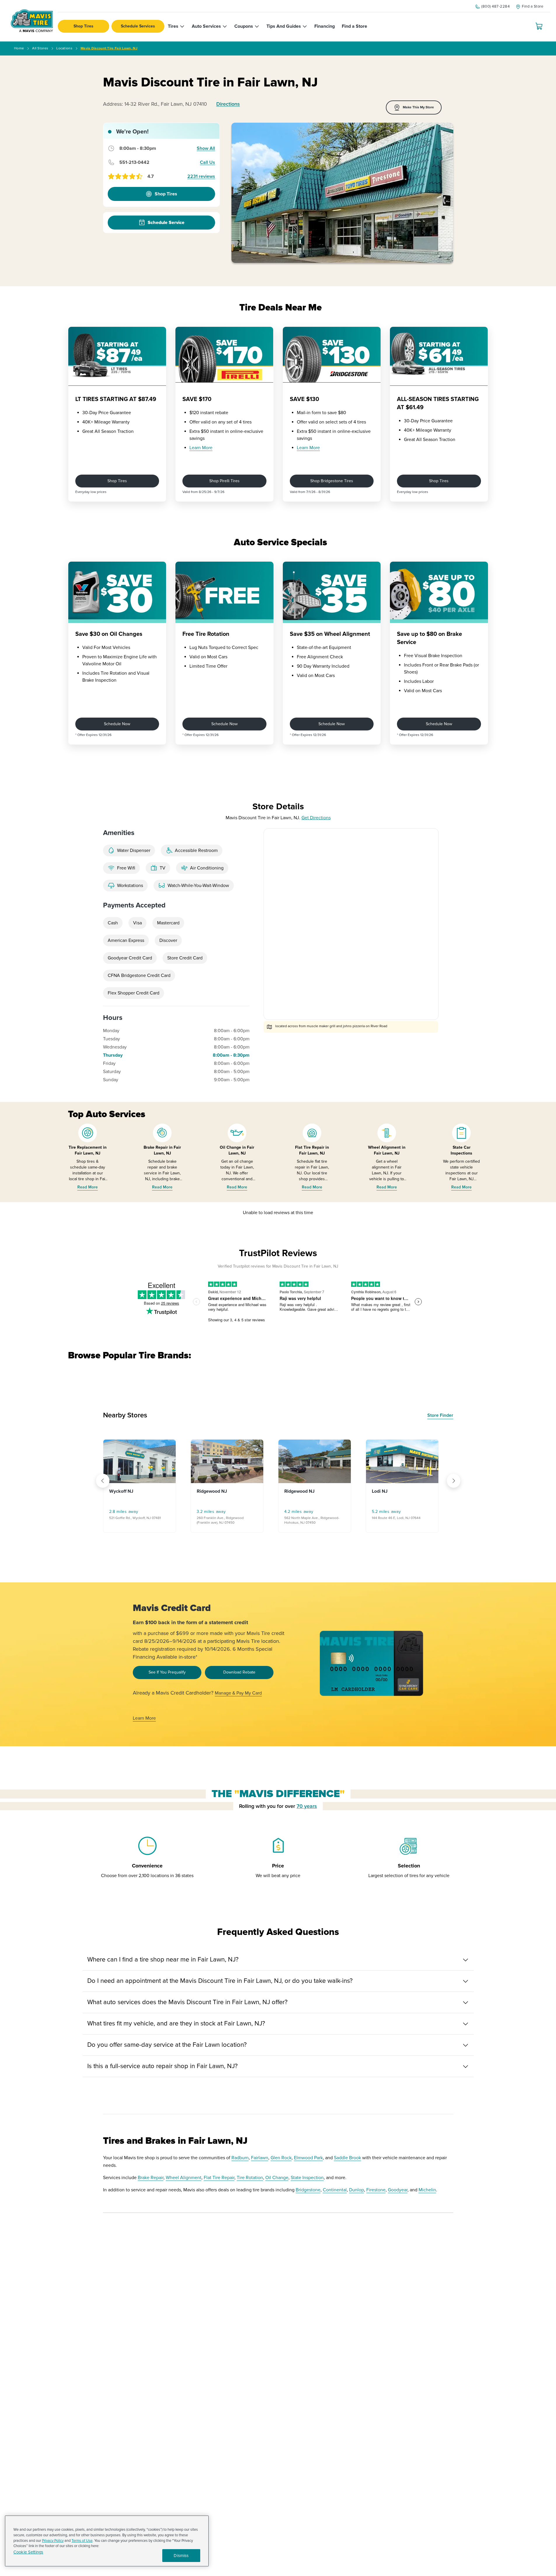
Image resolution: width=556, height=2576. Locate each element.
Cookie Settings (28, 2552)
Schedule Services (138, 26)
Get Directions (316, 818)
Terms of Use (82, 2541)
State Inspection (307, 2178)
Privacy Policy (53, 2541)
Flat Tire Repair (219, 2178)
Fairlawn (260, 2158)
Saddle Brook (347, 2158)
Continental (335, 2190)
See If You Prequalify (167, 1672)
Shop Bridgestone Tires (332, 481)
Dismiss (181, 2556)
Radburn (240, 2158)
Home (19, 48)
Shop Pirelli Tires (224, 481)
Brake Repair (151, 2178)
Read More (88, 1187)
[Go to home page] (32, 21)
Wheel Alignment (184, 2178)
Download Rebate (239, 1672)
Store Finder (440, 1415)
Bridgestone (308, 2190)
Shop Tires (83, 26)
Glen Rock (281, 2158)
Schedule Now (117, 724)
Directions (228, 104)
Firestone (376, 2190)
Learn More (201, 448)
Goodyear (398, 2190)
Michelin (427, 2190)
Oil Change (277, 2178)
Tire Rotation (250, 2178)
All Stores (40, 48)
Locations (64, 48)
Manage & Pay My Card (238, 1693)
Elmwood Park (308, 2158)
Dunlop (357, 2190)
